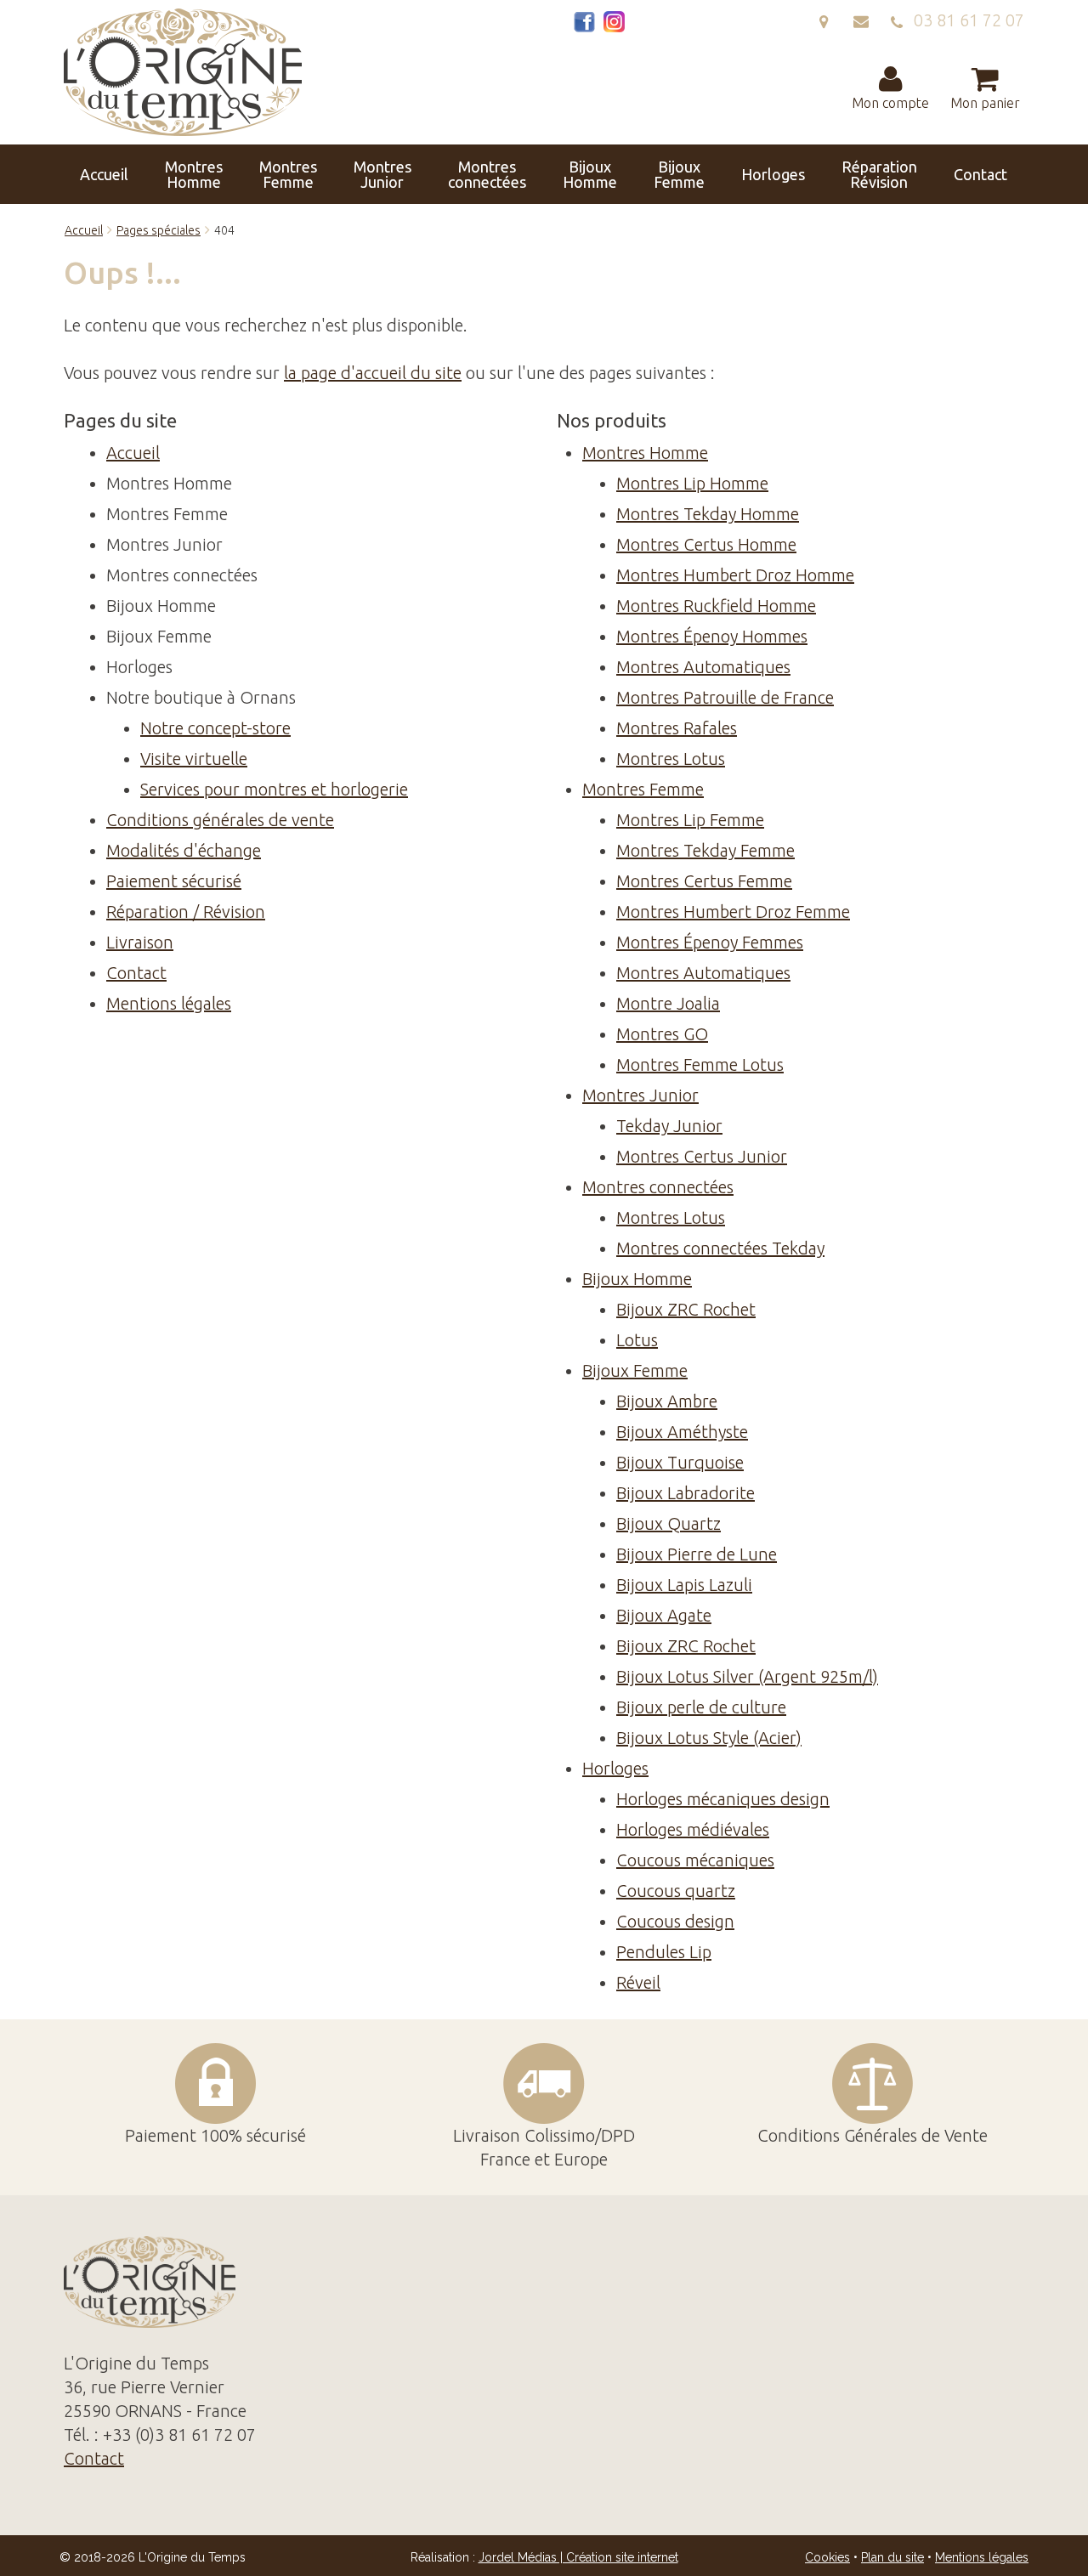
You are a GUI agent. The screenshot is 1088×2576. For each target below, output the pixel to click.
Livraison (140, 942)
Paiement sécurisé (174, 881)
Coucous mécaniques (695, 1860)
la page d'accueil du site (373, 373)
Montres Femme (288, 174)
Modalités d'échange (184, 850)
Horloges (773, 174)
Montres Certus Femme (704, 881)
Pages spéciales (159, 230)
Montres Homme (194, 174)
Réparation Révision (879, 174)
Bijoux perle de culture (701, 1707)
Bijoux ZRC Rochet (686, 1309)
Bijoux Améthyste (682, 1432)
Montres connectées (487, 174)
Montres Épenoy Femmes (710, 942)
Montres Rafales (677, 728)
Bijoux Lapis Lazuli (684, 1585)
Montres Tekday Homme (708, 514)
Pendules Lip (664, 1952)
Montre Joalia (668, 1003)
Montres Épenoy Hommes (712, 636)
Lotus (637, 1340)
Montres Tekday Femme (705, 850)
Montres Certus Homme (706, 544)
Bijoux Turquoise (680, 1462)
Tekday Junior (669, 1126)
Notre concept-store (215, 728)
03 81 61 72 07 (965, 20)
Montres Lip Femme (690, 820)
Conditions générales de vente (220, 820)
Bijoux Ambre (667, 1401)
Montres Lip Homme (692, 483)
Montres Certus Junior (702, 1156)
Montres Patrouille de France (725, 697)
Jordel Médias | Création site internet (578, 2557)
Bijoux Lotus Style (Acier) (709, 1738)
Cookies (827, 2557)
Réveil (638, 1982)
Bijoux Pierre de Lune (697, 1554)
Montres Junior (382, 174)
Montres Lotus (671, 759)
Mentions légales (169, 1003)
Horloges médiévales (693, 1829)
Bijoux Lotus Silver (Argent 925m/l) (747, 1676)
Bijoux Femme (679, 174)
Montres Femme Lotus (700, 1064)
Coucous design (675, 1921)
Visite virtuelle (194, 759)
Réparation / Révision (186, 912)
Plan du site (892, 2557)
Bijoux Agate (664, 1615)
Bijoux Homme (590, 174)
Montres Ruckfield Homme (716, 606)
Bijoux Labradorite (686, 1493)
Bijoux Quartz (669, 1523)
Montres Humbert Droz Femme (733, 912)
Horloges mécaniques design (723, 1799)
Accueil (104, 174)
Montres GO (662, 1034)
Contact (980, 174)
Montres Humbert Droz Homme (735, 575)
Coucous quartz (676, 1891)
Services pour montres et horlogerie (274, 789)
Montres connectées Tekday (720, 1248)
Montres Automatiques (703, 667)
